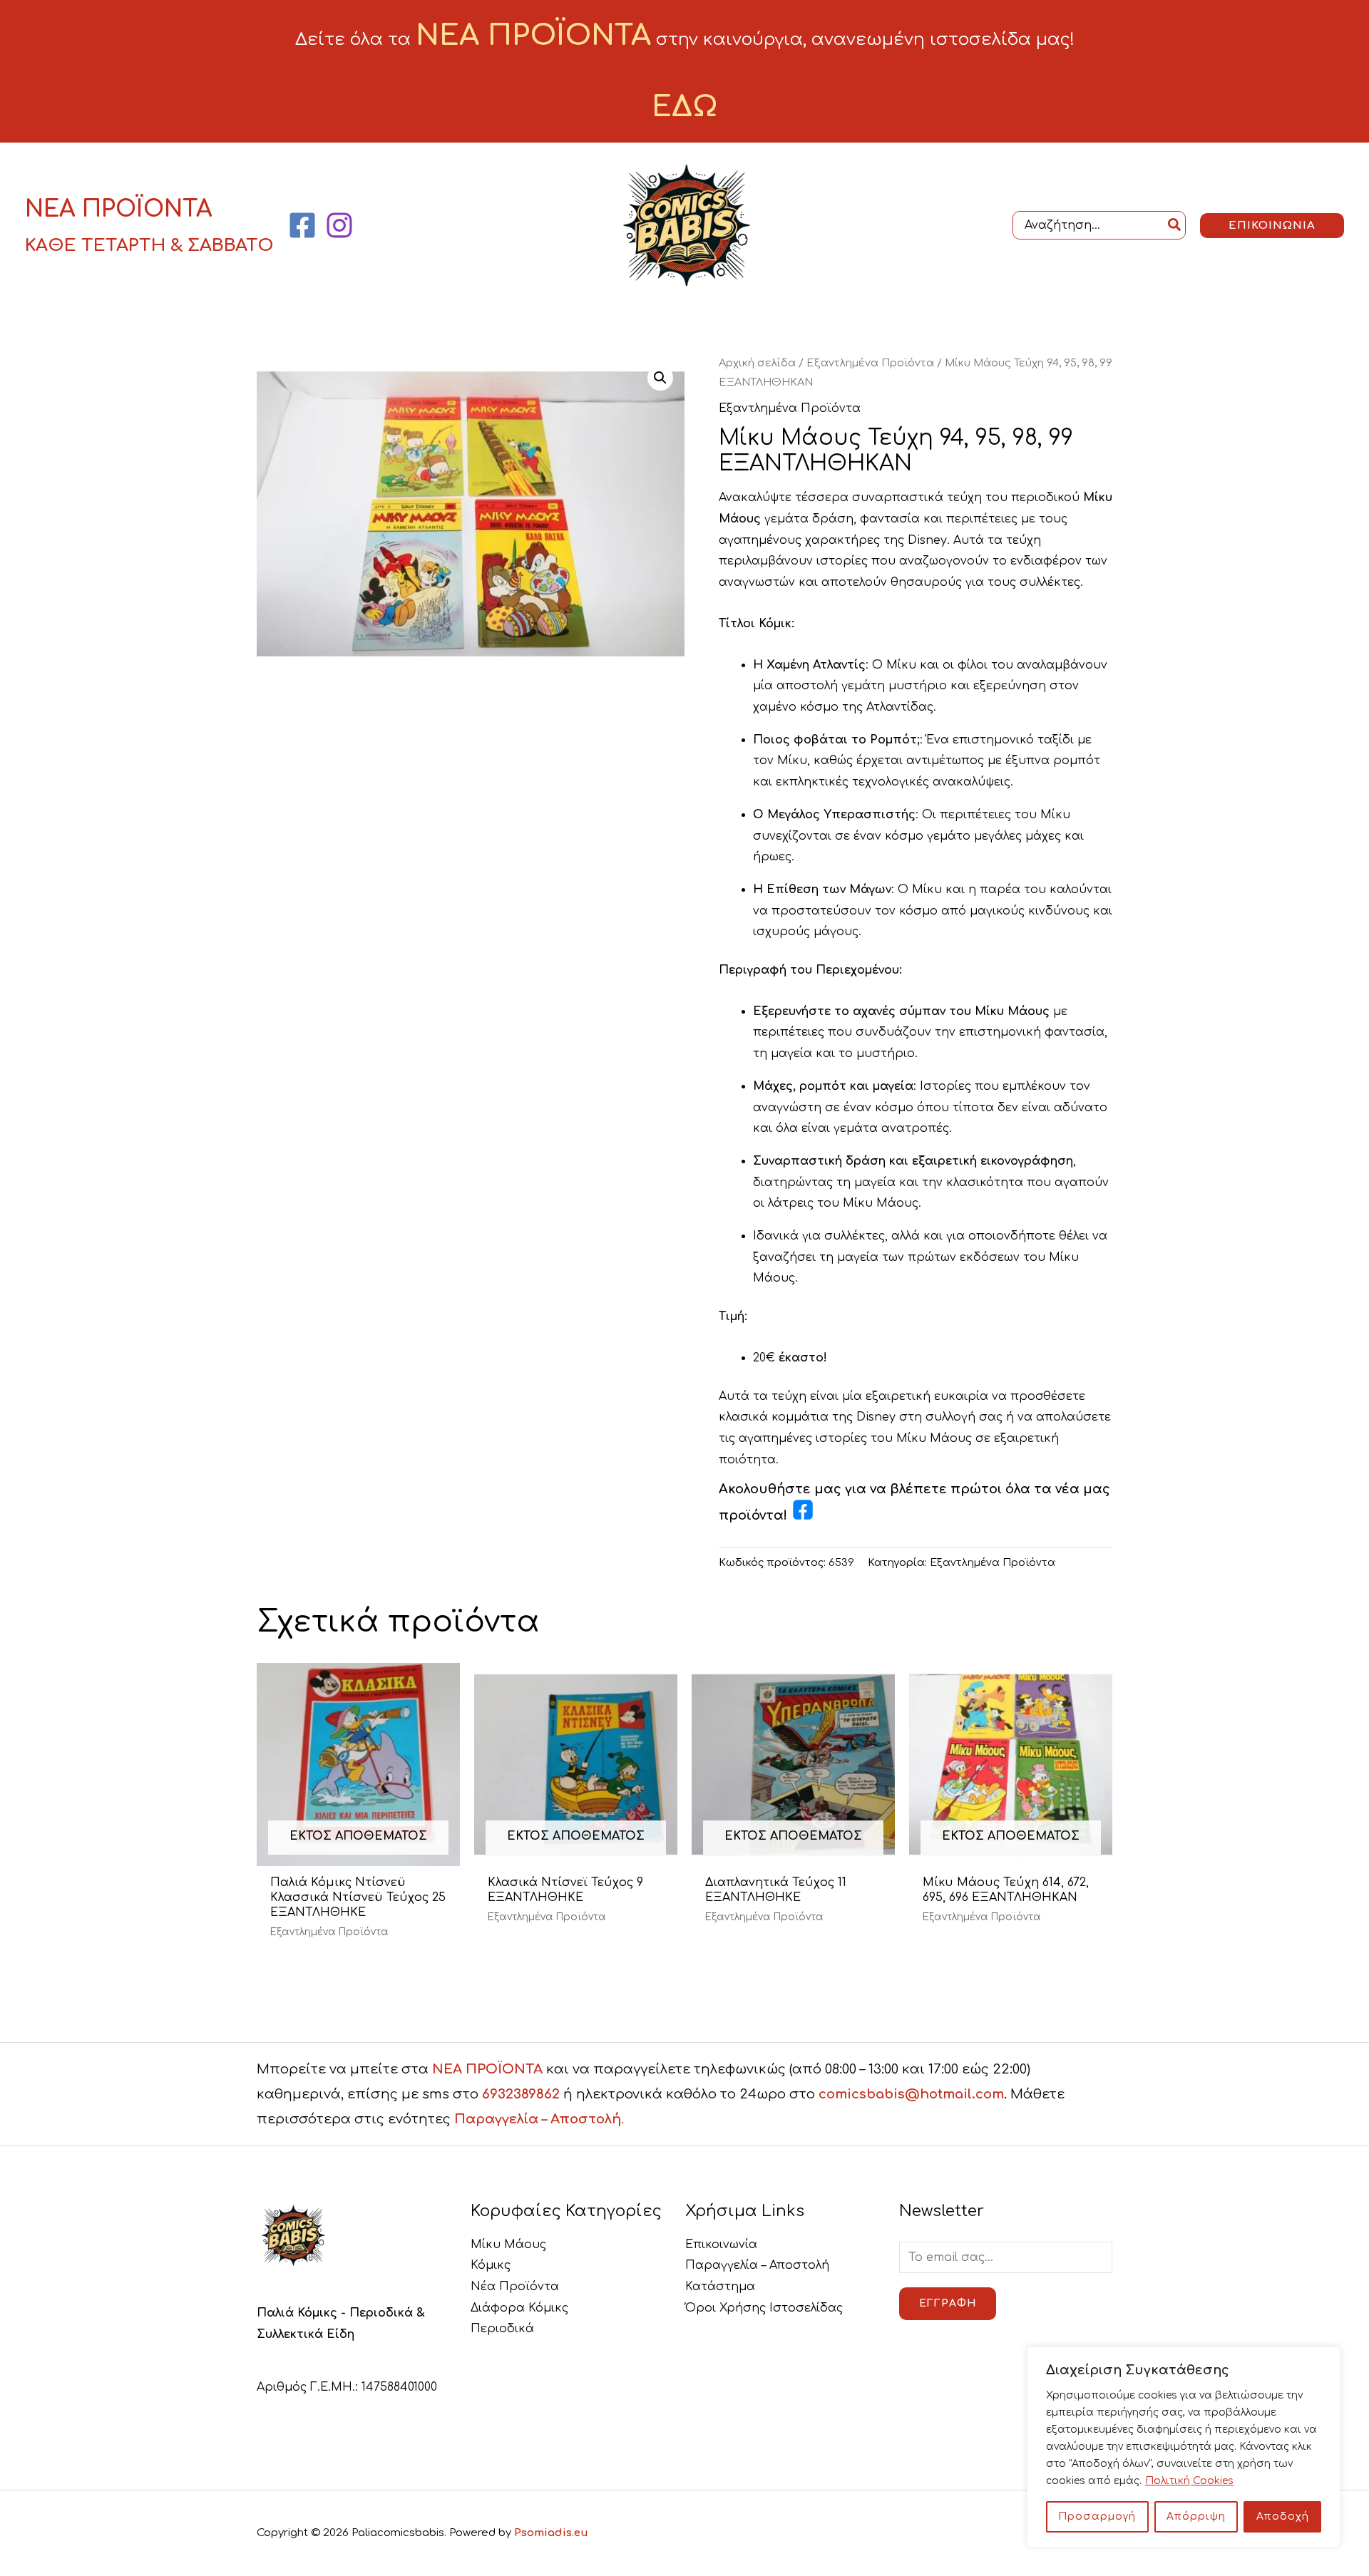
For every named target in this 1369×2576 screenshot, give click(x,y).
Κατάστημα (720, 2287)
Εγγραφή (948, 2303)
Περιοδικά (502, 2329)
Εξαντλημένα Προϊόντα (870, 363)
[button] (1272, 226)
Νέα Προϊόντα (515, 2287)
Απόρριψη (1196, 2516)
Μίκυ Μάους (508, 2245)
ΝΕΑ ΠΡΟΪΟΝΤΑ (487, 2069)
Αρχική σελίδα (757, 363)
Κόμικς (491, 2265)
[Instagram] (339, 225)
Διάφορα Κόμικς (519, 2308)
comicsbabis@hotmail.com (911, 2094)
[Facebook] (302, 225)
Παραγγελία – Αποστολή (757, 2265)
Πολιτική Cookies (1189, 2481)
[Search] (1175, 225)
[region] (1184, 2447)
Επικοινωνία (721, 2245)
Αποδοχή (1283, 2516)
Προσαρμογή (1097, 2516)
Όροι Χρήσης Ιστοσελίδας (764, 2308)
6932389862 (521, 2094)
